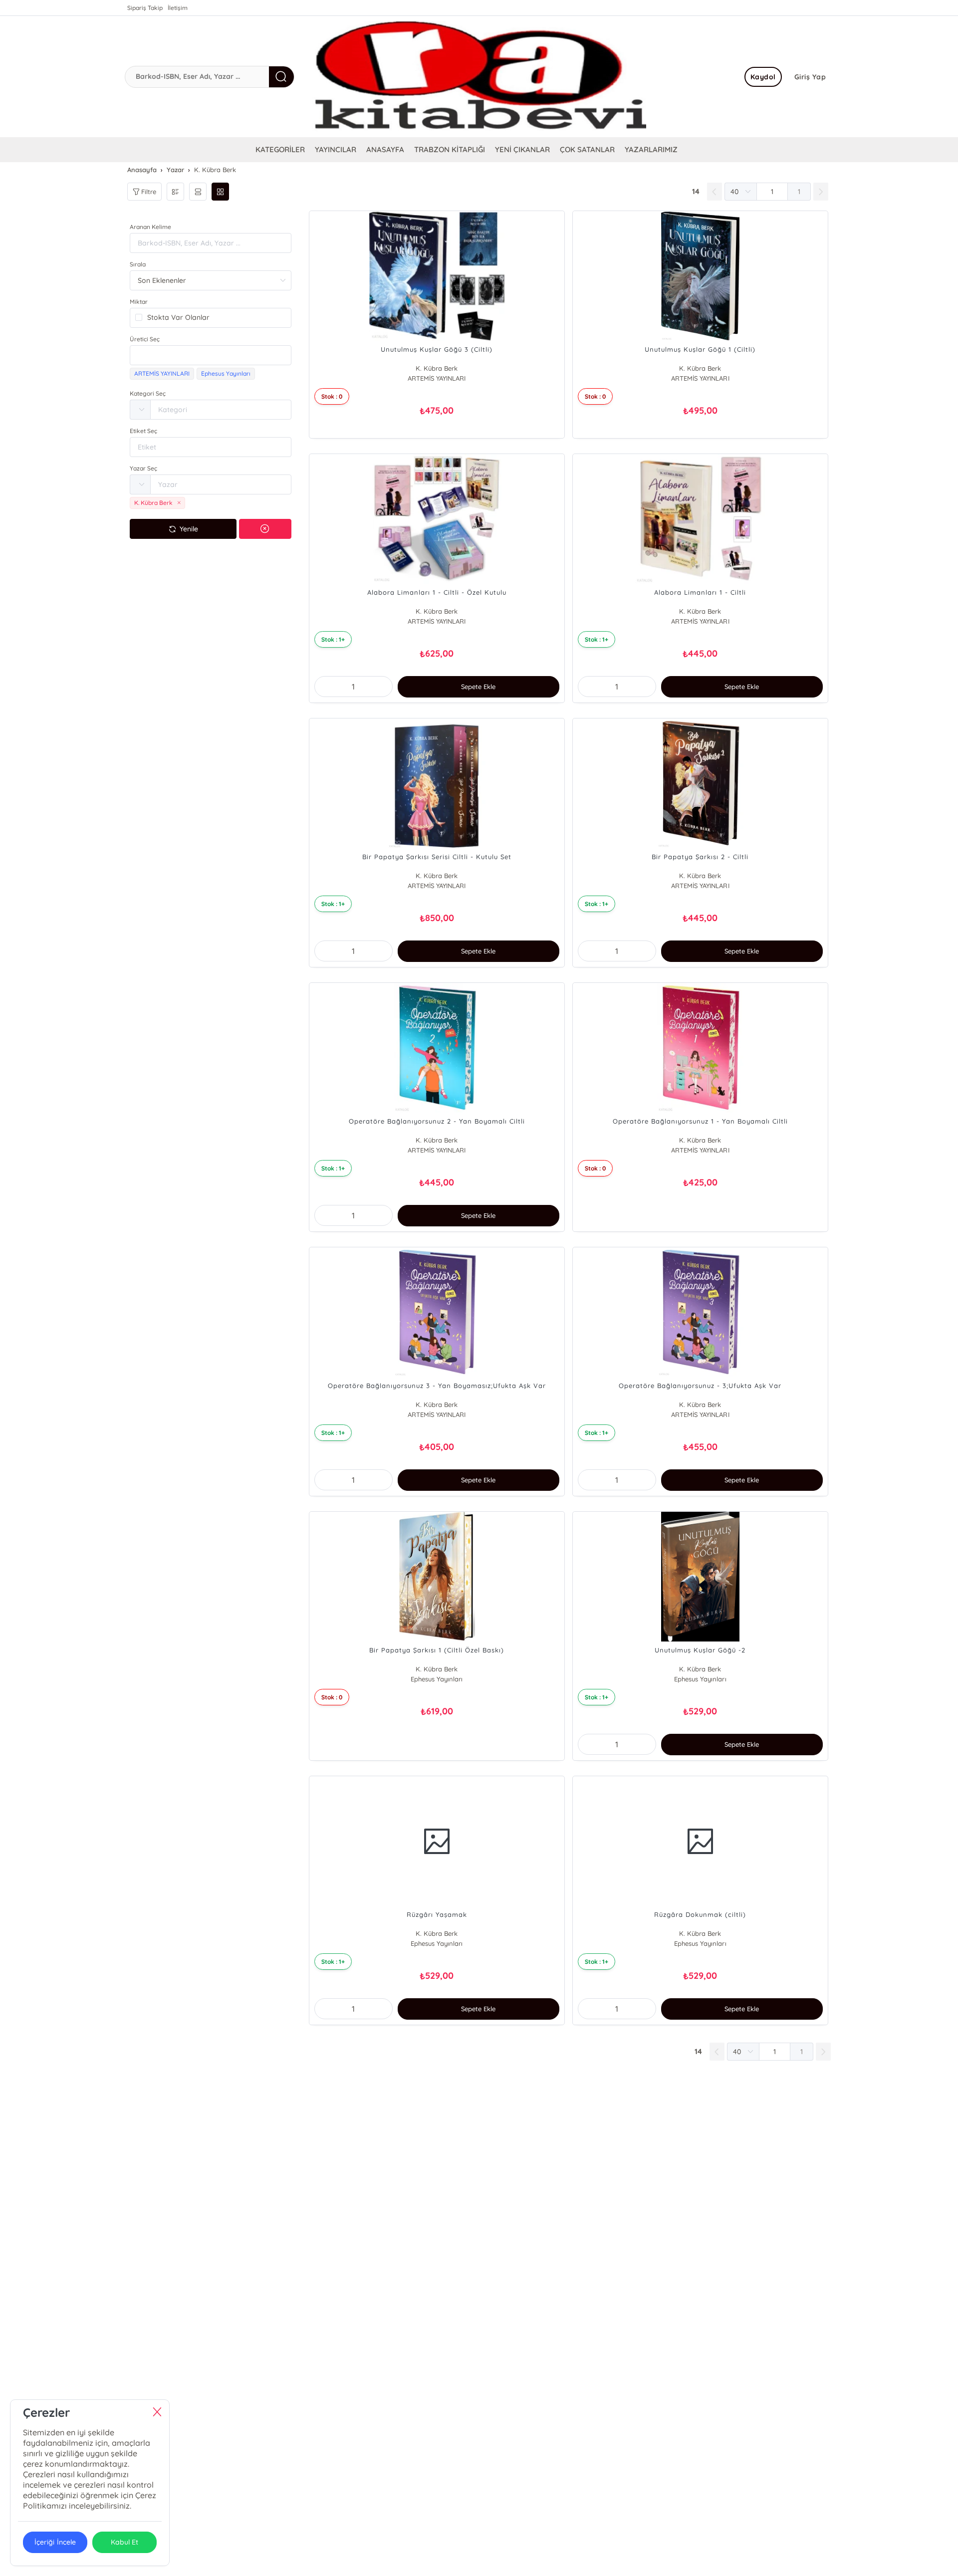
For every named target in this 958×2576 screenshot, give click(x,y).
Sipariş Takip (145, 8)
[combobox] (211, 355)
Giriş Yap (810, 77)
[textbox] (211, 355)
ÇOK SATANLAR (587, 149)
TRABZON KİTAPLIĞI (450, 149)
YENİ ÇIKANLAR (522, 149)
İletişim (178, 8)
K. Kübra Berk (437, 368)
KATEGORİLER (280, 149)
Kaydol (763, 77)
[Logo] (479, 77)
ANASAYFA (385, 149)
